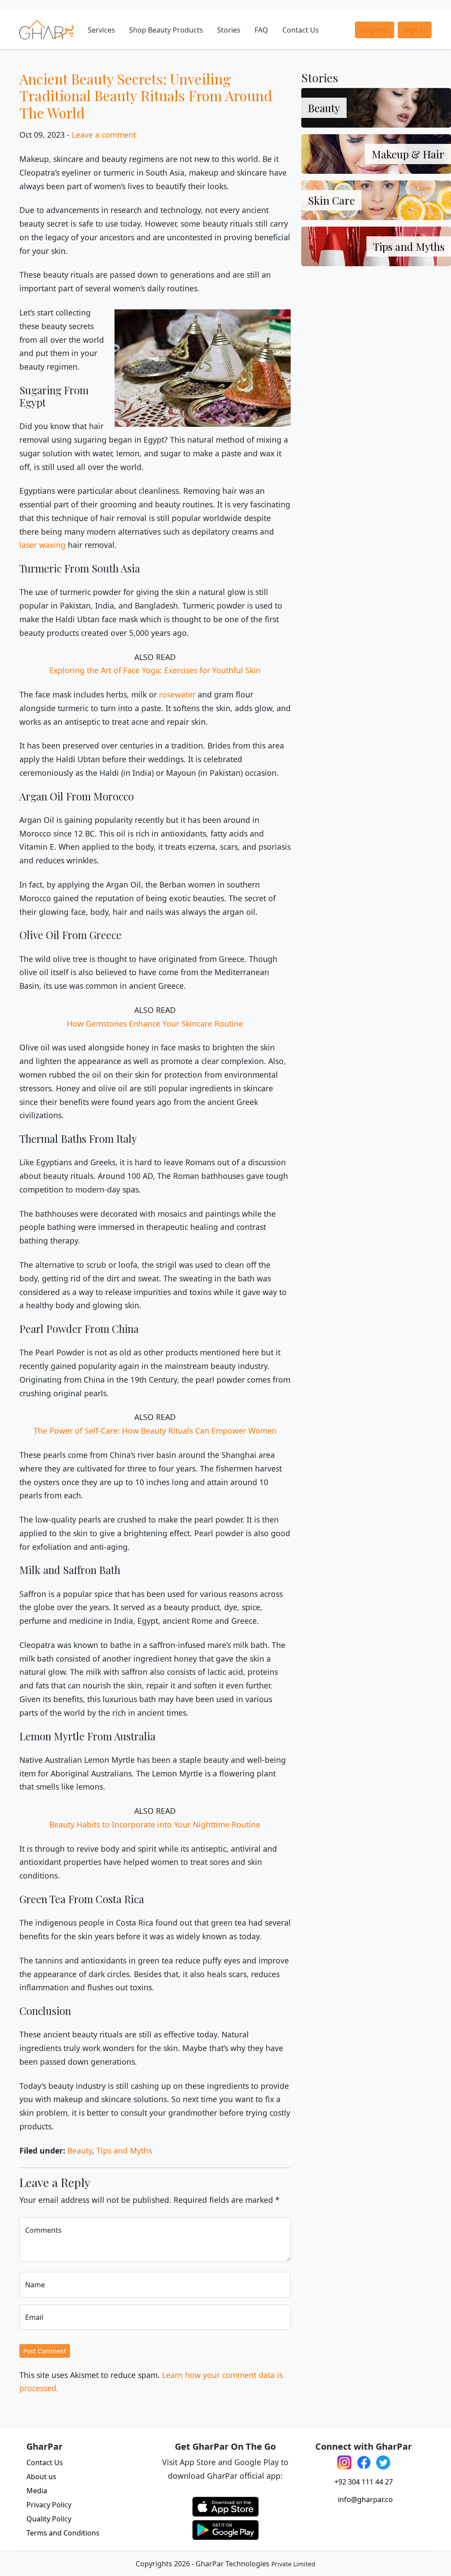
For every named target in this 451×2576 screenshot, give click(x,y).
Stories (229, 30)
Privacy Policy (49, 2505)
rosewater (177, 694)
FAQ (261, 30)
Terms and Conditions (63, 2533)
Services (101, 30)
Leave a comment (104, 135)
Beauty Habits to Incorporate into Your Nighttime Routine (155, 1824)
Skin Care (331, 200)
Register (375, 30)
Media (37, 2491)
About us (41, 2477)
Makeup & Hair (408, 154)
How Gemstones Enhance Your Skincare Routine (155, 1024)
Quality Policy (49, 2519)
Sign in (415, 30)
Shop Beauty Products (166, 30)
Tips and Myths (124, 2150)
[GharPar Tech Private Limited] (46, 30)
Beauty (80, 2150)
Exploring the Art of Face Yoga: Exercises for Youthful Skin (155, 670)
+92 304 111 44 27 (364, 2482)
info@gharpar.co (365, 2499)
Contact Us (301, 30)
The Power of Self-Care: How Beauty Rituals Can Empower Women (155, 1431)
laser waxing (43, 545)
